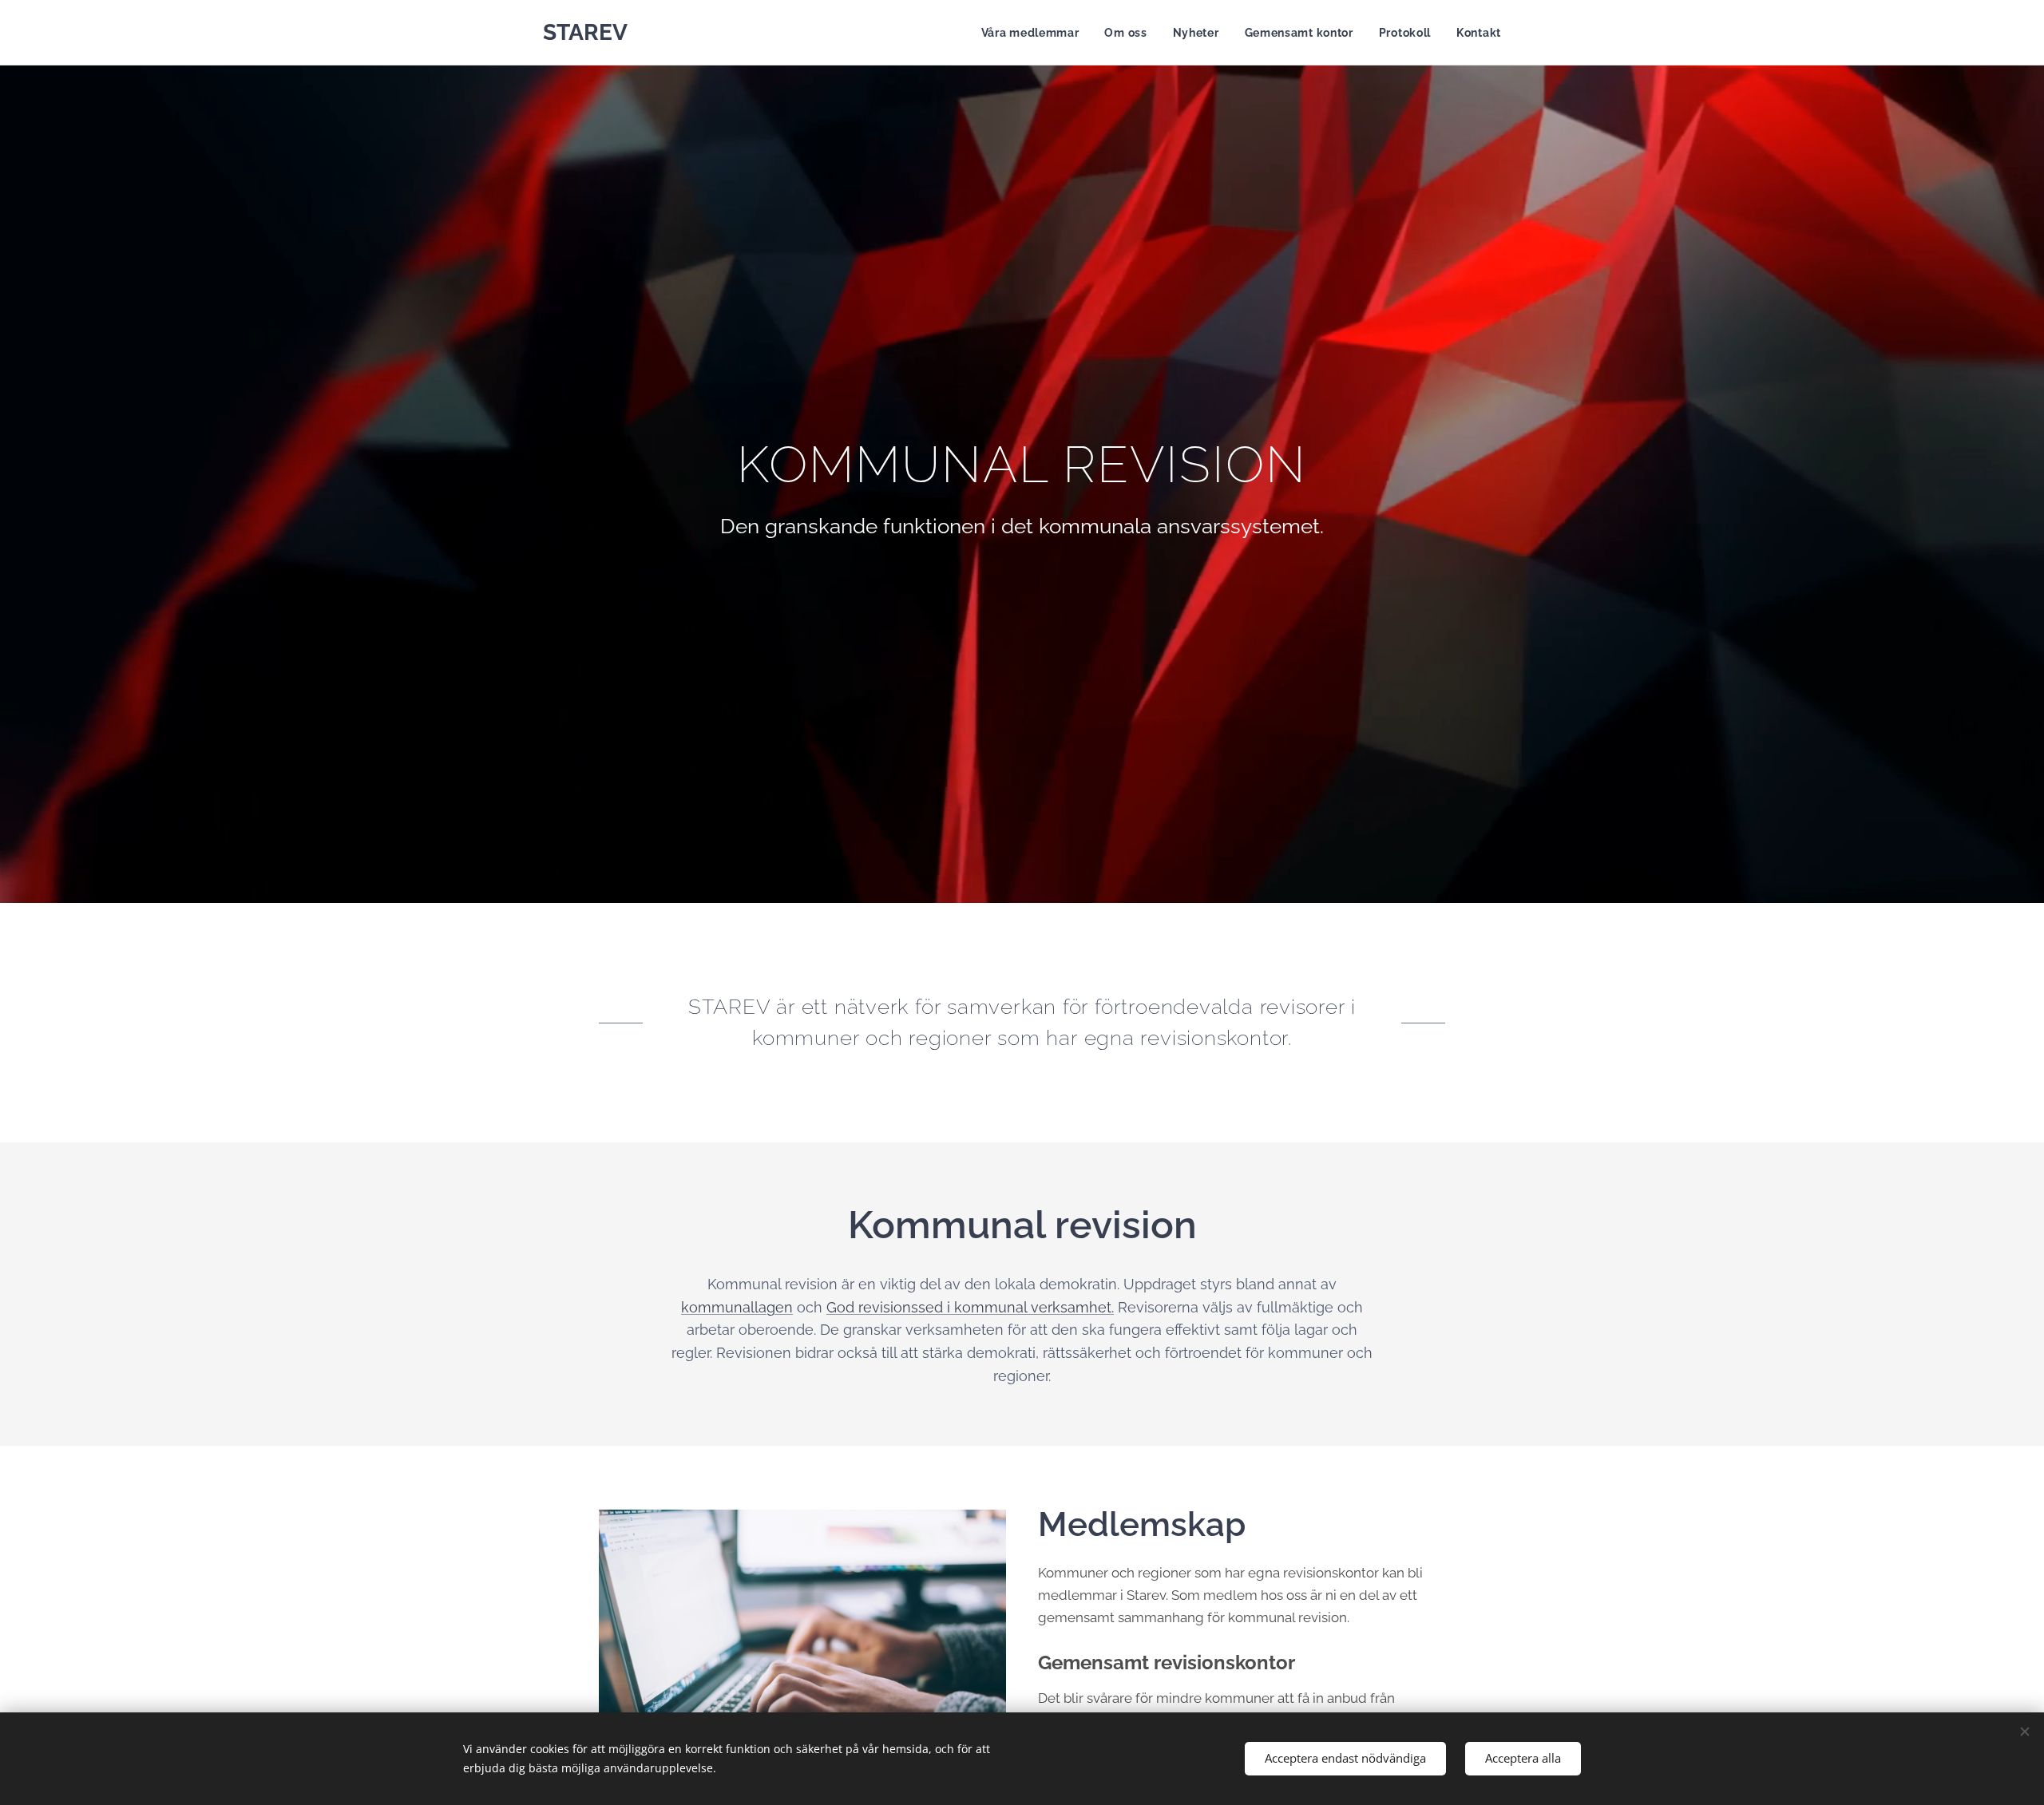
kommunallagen (737, 1307)
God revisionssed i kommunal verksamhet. (970, 1307)
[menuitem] (1035, 33)
